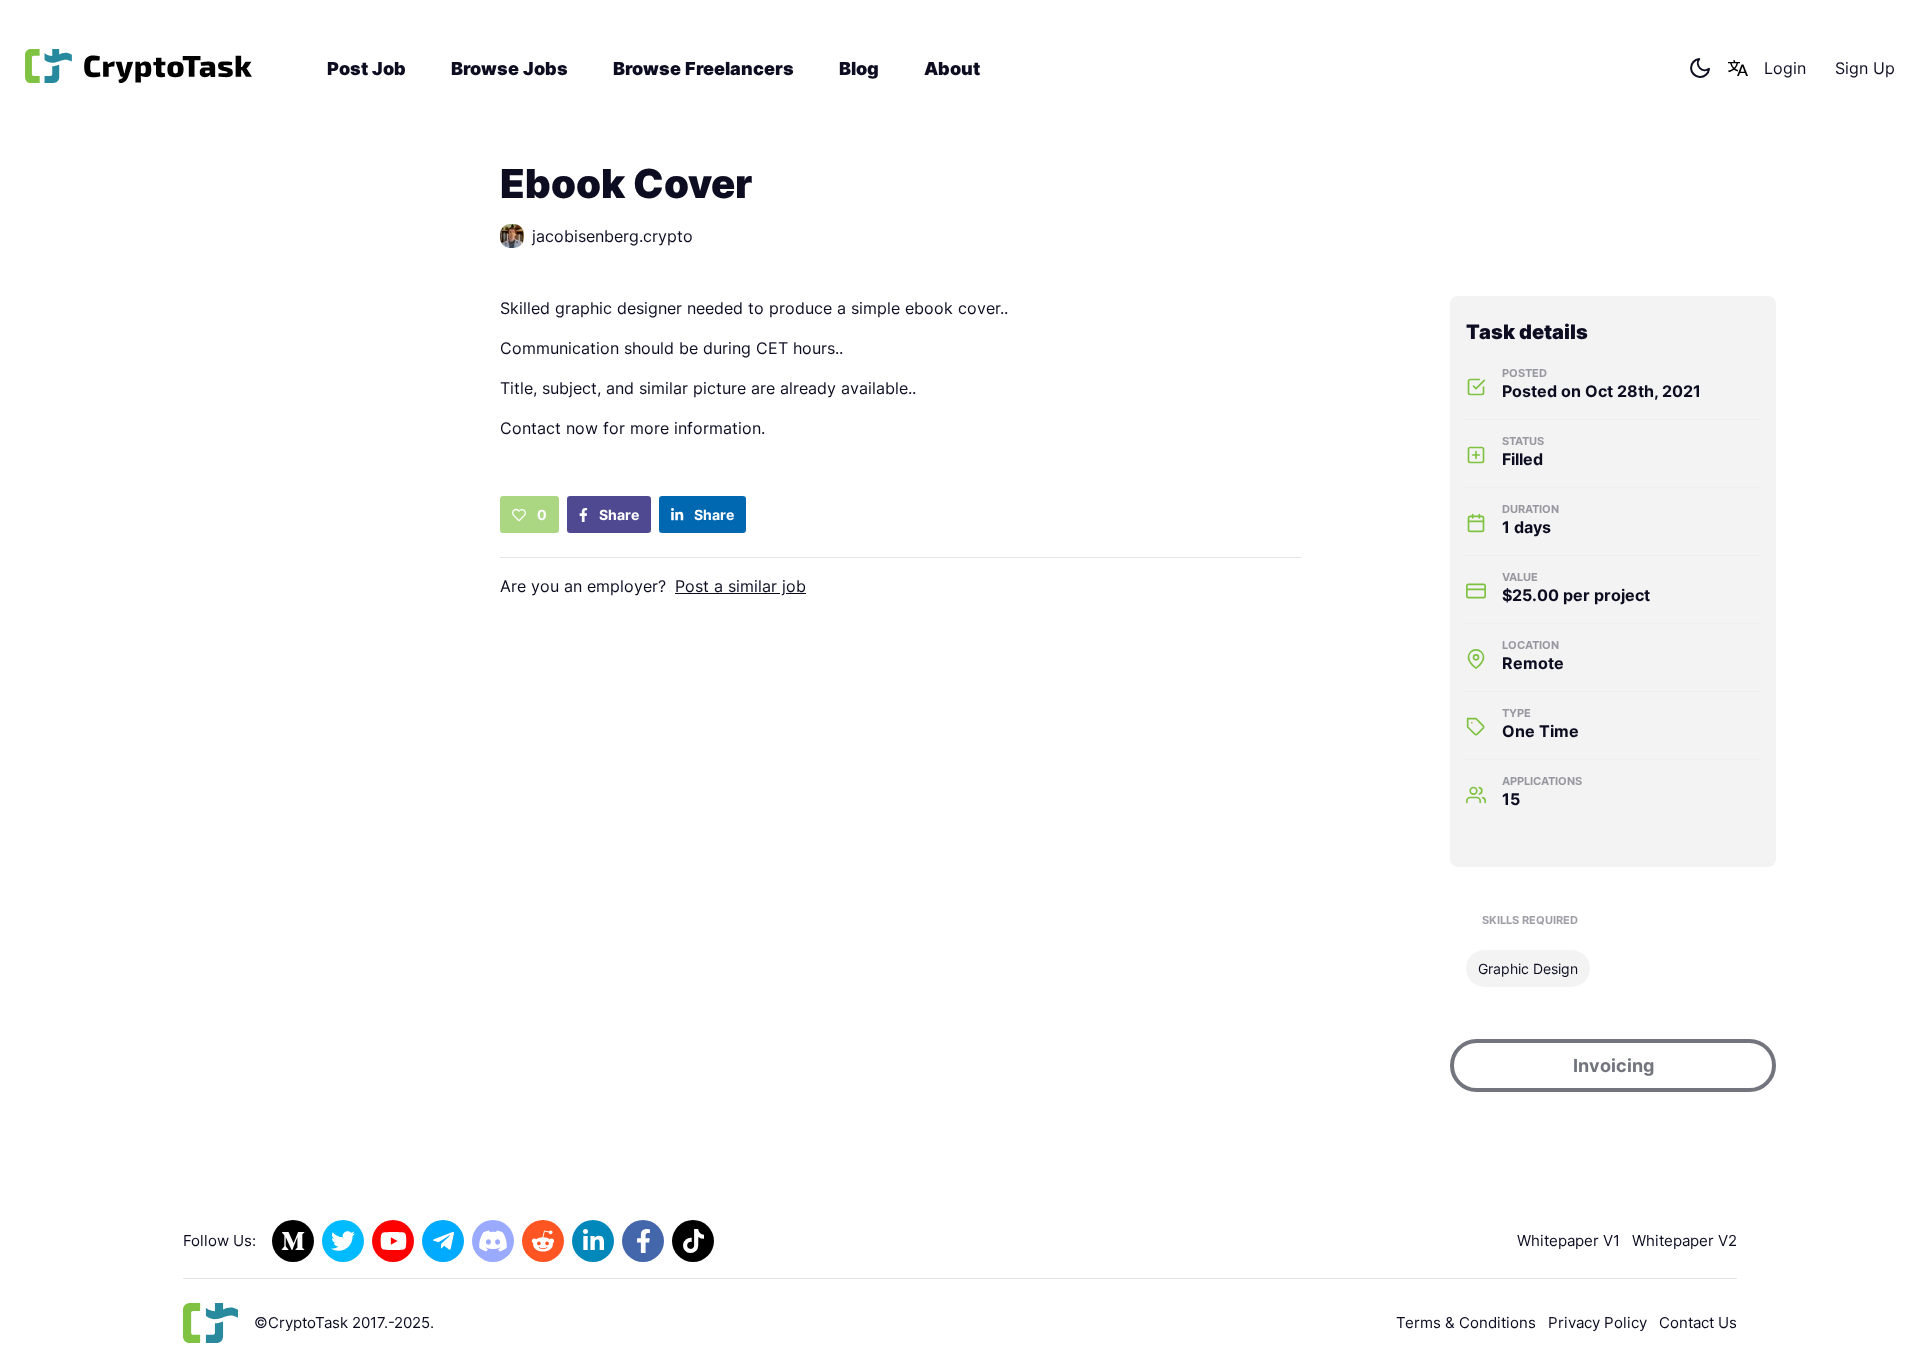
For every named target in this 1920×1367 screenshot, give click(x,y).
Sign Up (1865, 68)
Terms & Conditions (1466, 1322)
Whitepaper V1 (1568, 1240)
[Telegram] (443, 1241)
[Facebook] (643, 1241)
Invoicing (1613, 1065)
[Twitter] (343, 1241)
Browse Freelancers (703, 68)
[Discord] (493, 1241)
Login (1785, 68)
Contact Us (1698, 1322)
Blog (859, 68)
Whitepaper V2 (1684, 1240)
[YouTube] (393, 1241)
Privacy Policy (1597, 1322)
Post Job (366, 68)
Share (617, 514)
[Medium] (293, 1241)
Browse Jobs (509, 68)
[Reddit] (543, 1241)
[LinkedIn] (593, 1241)
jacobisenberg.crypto (612, 236)
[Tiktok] (693, 1241)
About (952, 68)
